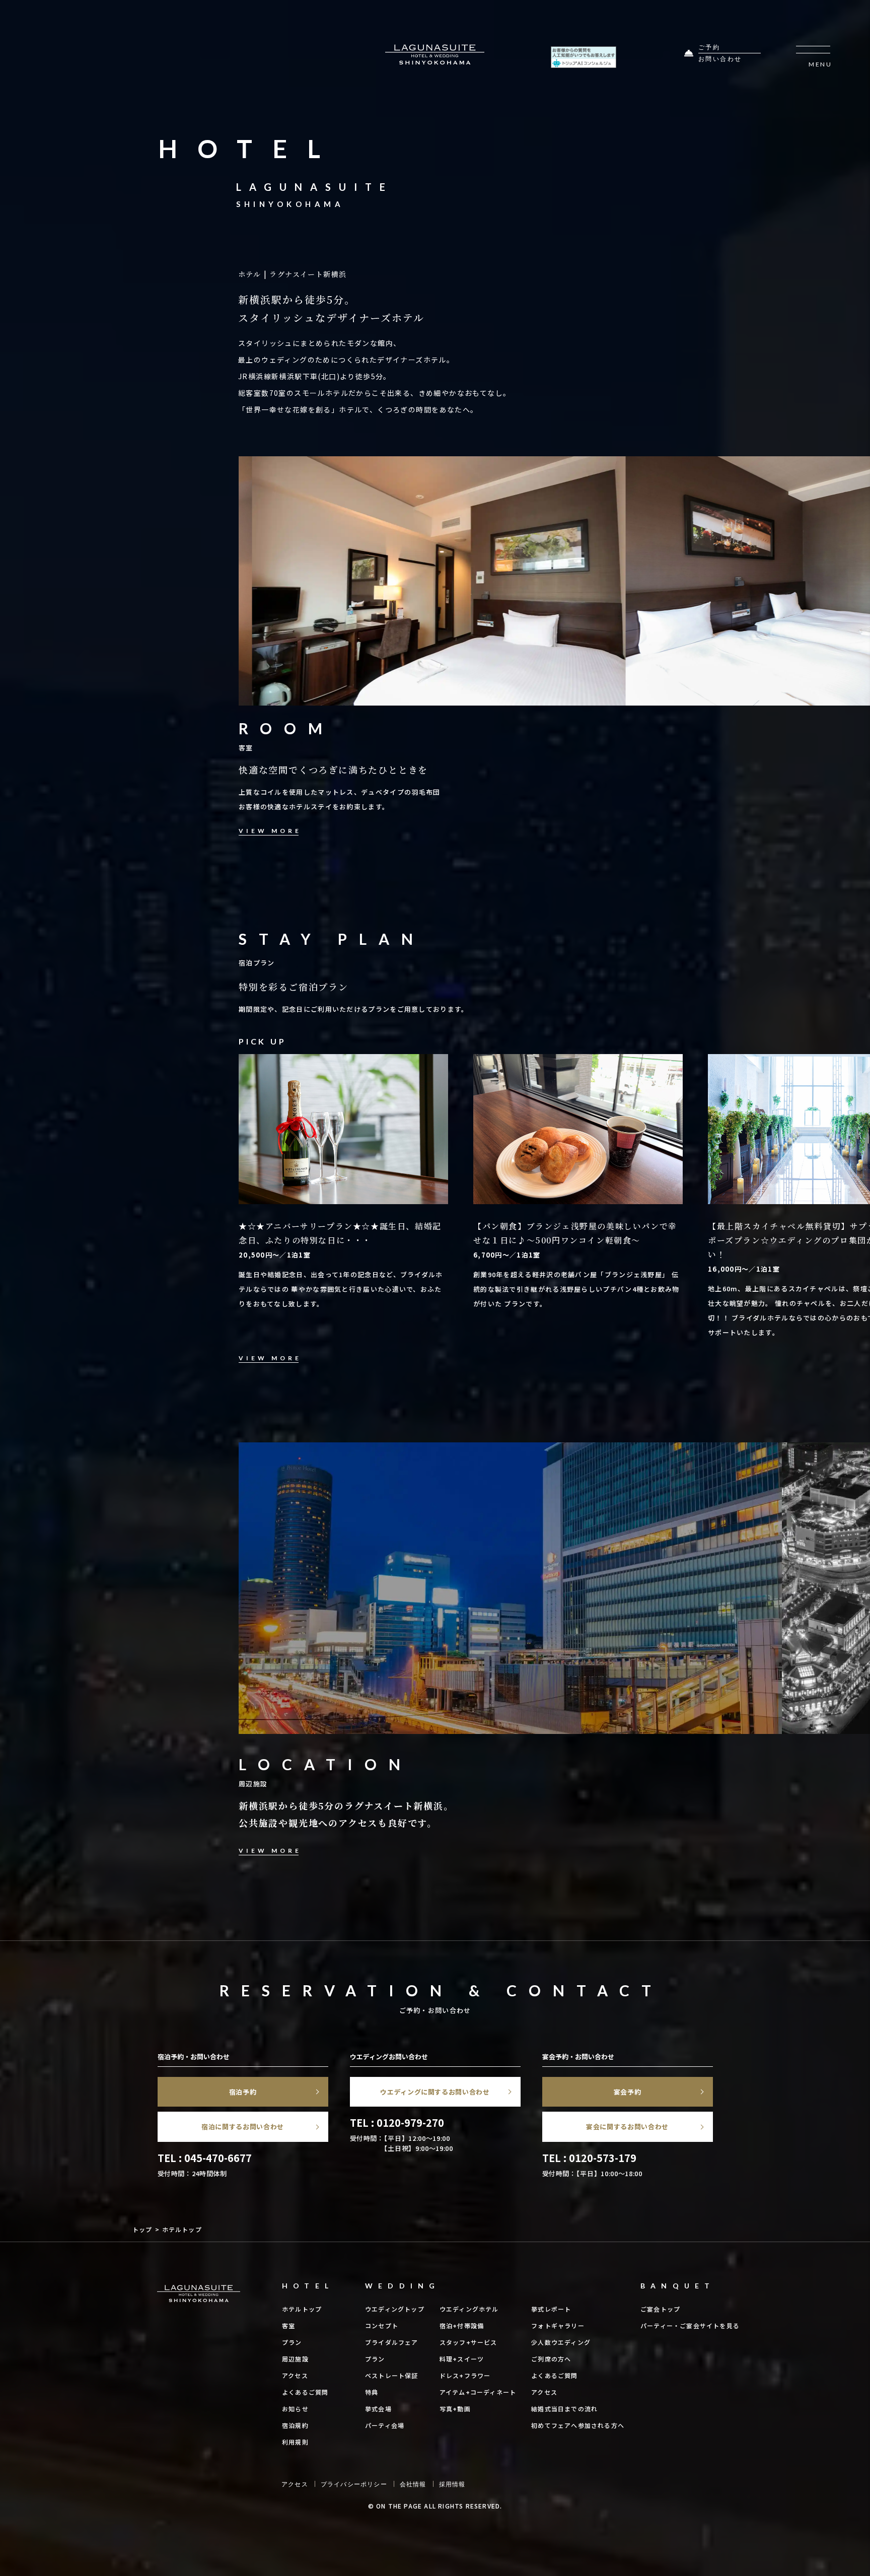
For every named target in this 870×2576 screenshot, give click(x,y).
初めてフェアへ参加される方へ (578, 2425)
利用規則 (295, 2442)
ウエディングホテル (469, 2309)
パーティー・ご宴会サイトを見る (690, 2325)
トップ (142, 2229)
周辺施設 (295, 2359)
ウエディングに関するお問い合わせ (435, 2092)
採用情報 (452, 2484)
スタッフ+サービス (468, 2342)
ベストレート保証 (392, 2375)
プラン (292, 2342)
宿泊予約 (243, 2092)
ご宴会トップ (660, 2309)
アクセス (295, 2375)
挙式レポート (551, 2309)
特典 (372, 2392)
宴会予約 (628, 2092)
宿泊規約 (295, 2425)
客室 (288, 2325)
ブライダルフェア (392, 2342)
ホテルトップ (302, 2309)
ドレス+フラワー (465, 2375)
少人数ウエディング (561, 2342)
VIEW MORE (270, 831)
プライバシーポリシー (354, 2484)
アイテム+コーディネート (478, 2392)
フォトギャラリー (558, 2325)
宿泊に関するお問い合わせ (243, 2127)
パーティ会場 (385, 2425)
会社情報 (413, 2484)
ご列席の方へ (551, 2359)
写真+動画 (455, 2409)
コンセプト (382, 2325)
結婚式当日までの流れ (564, 2409)
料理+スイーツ (462, 2359)
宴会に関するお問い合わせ (627, 2127)
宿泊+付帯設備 (462, 2325)
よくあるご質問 (305, 2392)
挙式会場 (378, 2409)
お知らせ (295, 2409)
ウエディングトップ (395, 2309)
